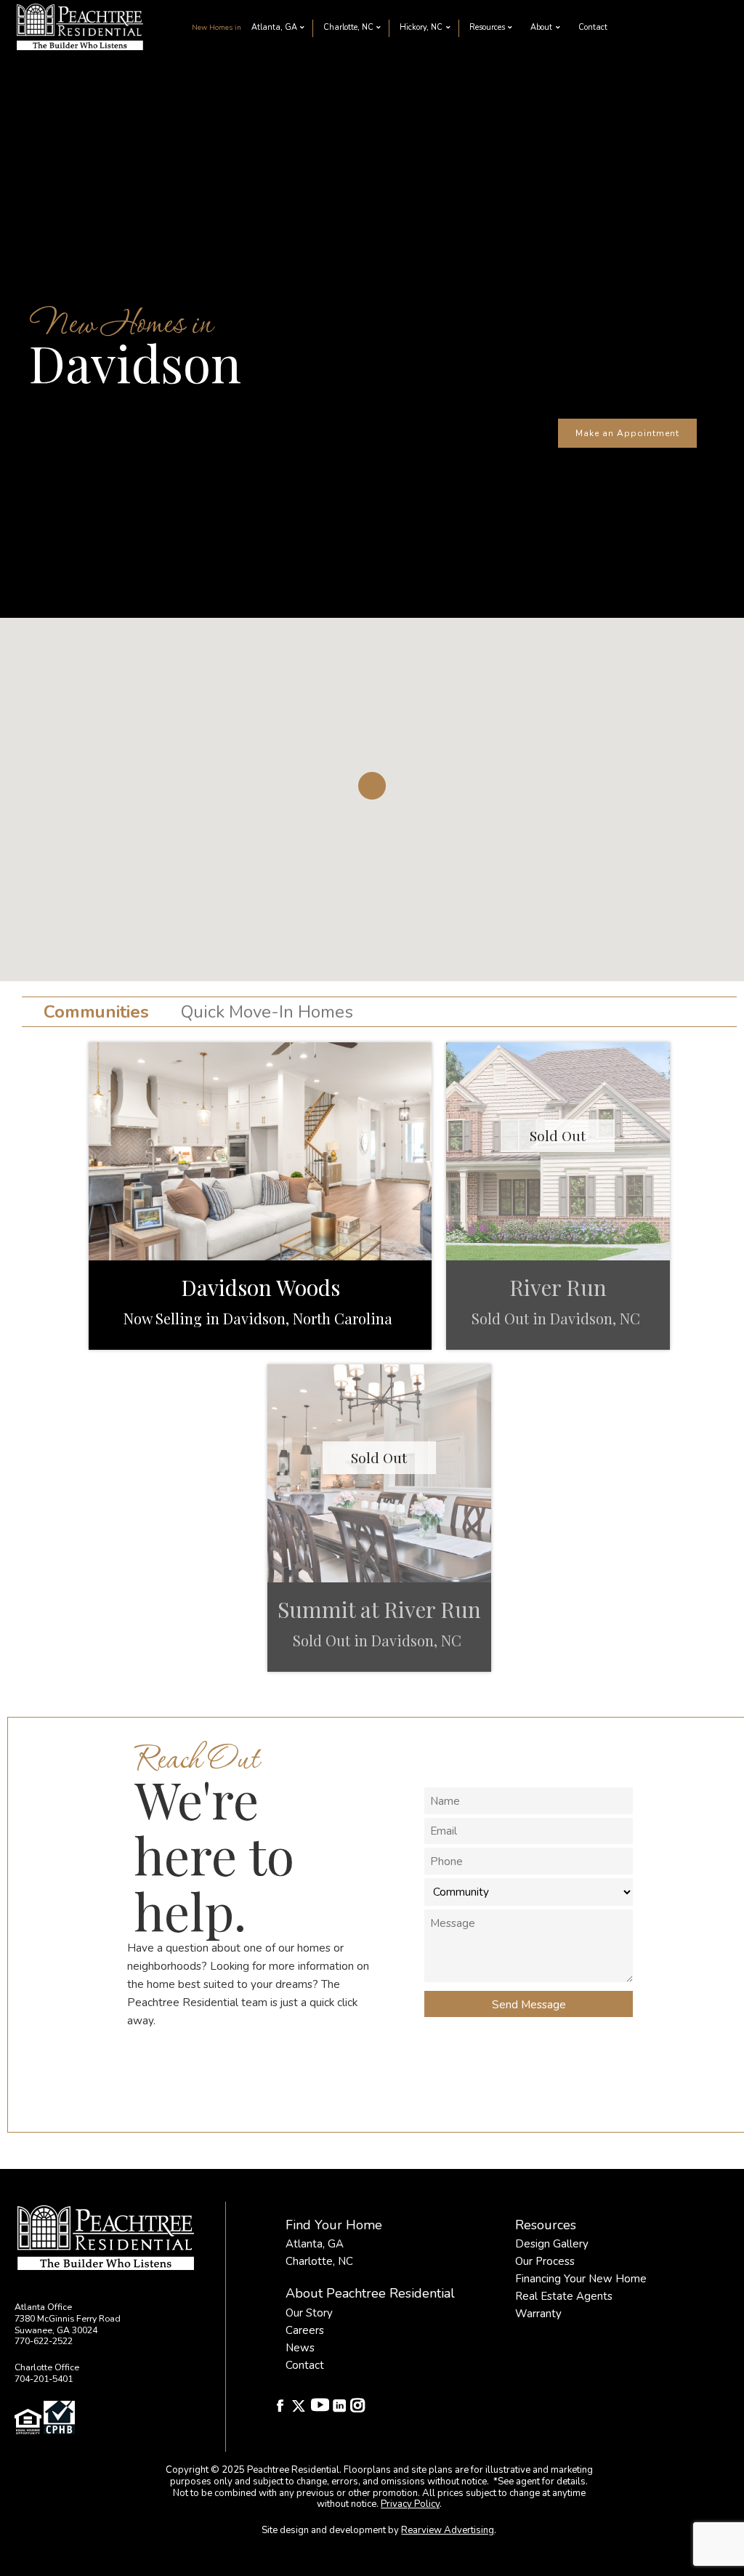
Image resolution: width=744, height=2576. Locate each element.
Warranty (538, 2314)
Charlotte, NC (348, 27)
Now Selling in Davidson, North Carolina (260, 1318)
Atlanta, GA (274, 27)
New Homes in (217, 27)
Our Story (309, 2313)
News (300, 2348)
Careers (305, 2330)
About (541, 27)
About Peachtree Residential (370, 2293)
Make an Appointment (627, 433)
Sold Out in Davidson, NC (558, 1318)
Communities (96, 1012)
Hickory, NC (421, 27)
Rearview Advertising (448, 2530)
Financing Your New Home (581, 2279)
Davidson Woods (260, 1287)
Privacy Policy (410, 2504)
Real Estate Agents (564, 2296)
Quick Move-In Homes (267, 1012)
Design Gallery (552, 2244)
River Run (558, 1287)
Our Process (545, 2261)
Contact (593, 27)
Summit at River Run (379, 1609)
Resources (487, 27)
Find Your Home (334, 2225)
